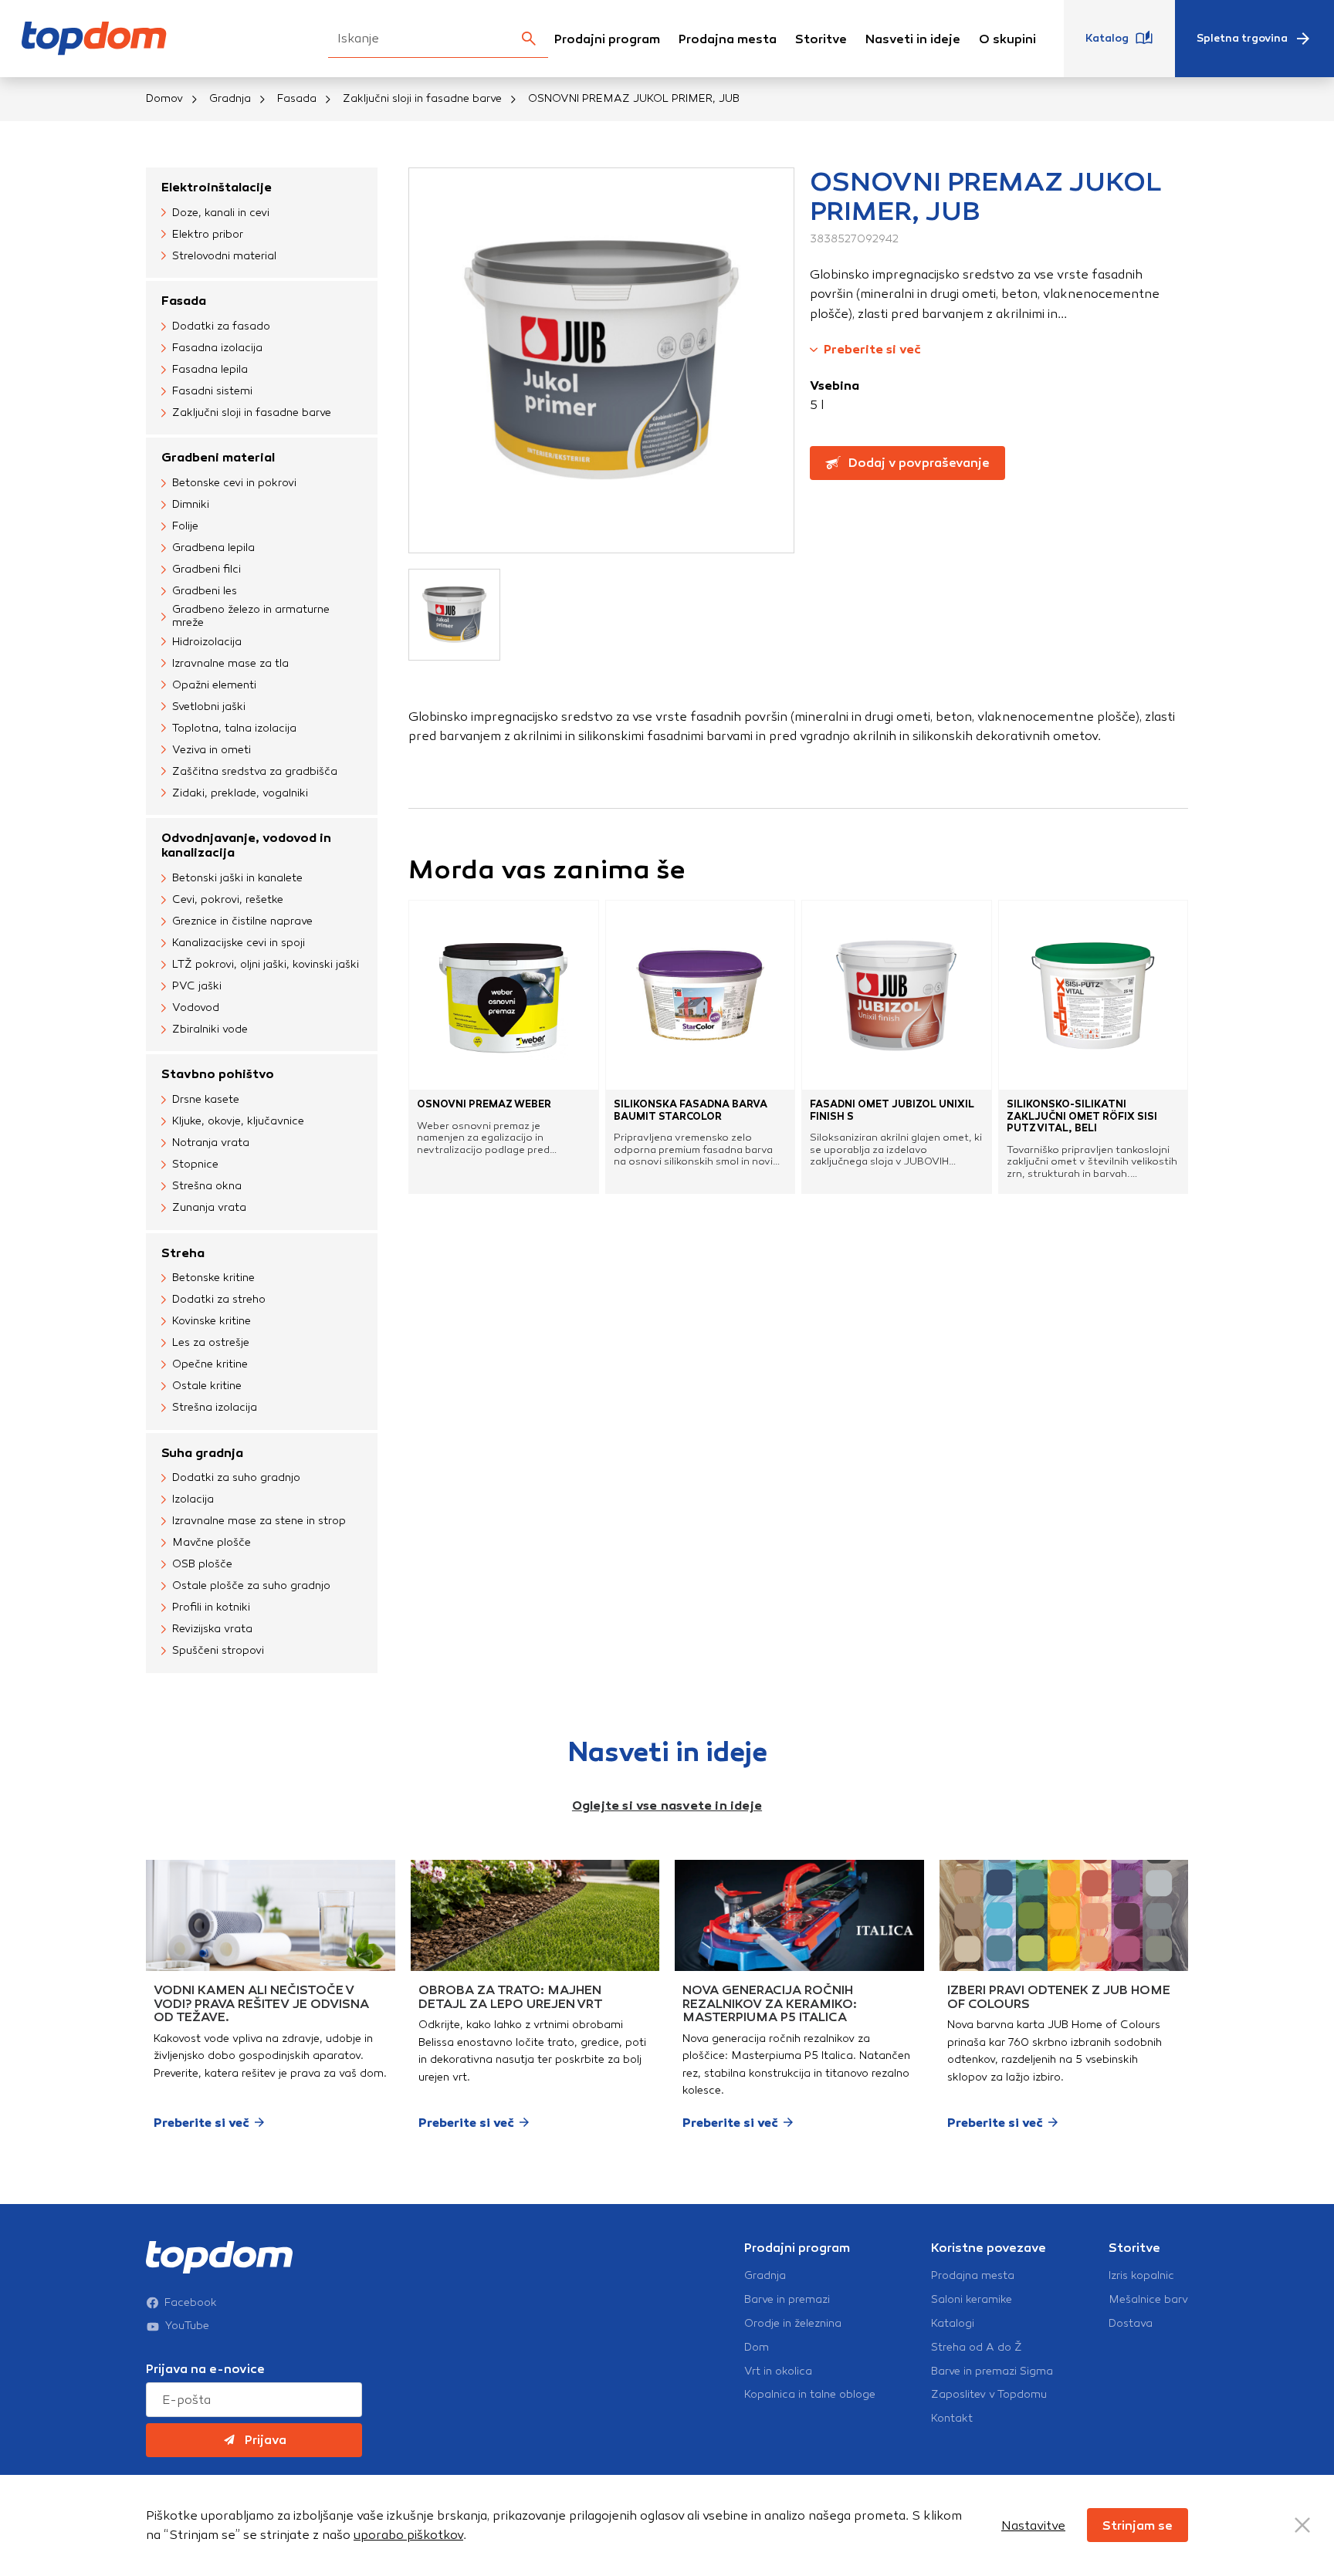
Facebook (191, 2303)
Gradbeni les (205, 591)
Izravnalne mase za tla (230, 663)
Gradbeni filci (207, 569)
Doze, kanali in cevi (221, 213)
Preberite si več (872, 349)
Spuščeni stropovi (218, 1650)
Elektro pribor (208, 234)
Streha (183, 1253)
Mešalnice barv (1148, 2300)
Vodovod (196, 1007)
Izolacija (193, 1499)
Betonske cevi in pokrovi (234, 483)
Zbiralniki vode (210, 1029)
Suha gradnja (202, 1453)
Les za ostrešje (211, 1342)
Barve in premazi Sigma (992, 2371)
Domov (164, 98)
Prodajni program (607, 39)
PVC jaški (197, 986)
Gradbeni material (218, 457)
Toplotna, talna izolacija (234, 728)
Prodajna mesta (728, 39)
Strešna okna (207, 1186)
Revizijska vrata (212, 1629)
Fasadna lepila (210, 369)
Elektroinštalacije (217, 187)
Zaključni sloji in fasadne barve (422, 98)
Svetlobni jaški (209, 707)
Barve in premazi (787, 2300)
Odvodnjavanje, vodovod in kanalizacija (246, 845)
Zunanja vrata (209, 1207)
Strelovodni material (224, 256)
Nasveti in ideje (913, 39)
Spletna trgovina (1242, 38)
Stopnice (195, 1164)
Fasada (297, 98)
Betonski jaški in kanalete (237, 878)
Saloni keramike (972, 2300)
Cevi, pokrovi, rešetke (228, 899)
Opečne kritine (210, 1364)
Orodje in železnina (793, 2324)
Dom (757, 2348)
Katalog (1107, 38)
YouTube (187, 2326)
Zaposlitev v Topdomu (989, 2395)
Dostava (1131, 2324)
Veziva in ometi (212, 750)
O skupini (1007, 39)
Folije (185, 526)
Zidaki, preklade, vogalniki (240, 793)
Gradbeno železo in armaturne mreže (251, 616)
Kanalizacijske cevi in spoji (239, 943)
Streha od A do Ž (977, 2348)
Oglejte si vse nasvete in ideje (667, 1805)
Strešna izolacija (215, 1407)
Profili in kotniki (211, 1607)
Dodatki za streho (219, 1299)
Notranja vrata (211, 1143)
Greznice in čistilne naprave (242, 921)
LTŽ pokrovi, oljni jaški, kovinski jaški (266, 964)
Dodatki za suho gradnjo (236, 1477)
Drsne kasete (206, 1099)
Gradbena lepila (213, 548)
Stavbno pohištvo (218, 1074)
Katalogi (953, 2324)
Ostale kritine (207, 1386)
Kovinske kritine (212, 1321)
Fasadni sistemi (212, 391)
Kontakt (952, 2419)
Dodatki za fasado (221, 326)
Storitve (821, 39)
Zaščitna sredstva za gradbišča (255, 771)
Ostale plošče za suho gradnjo (251, 1585)
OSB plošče (202, 1564)
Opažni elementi (214, 685)
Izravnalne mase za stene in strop (259, 1521)
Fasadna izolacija (217, 348)
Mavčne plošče (212, 1542)
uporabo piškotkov (408, 2535)
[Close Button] (1302, 2525)
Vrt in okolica (778, 2371)
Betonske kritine (213, 1278)
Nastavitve (1033, 2525)
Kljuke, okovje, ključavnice (238, 1121)
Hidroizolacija (207, 642)
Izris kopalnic (1141, 2276)
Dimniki (191, 504)
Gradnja (230, 98)
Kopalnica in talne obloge (810, 2395)
